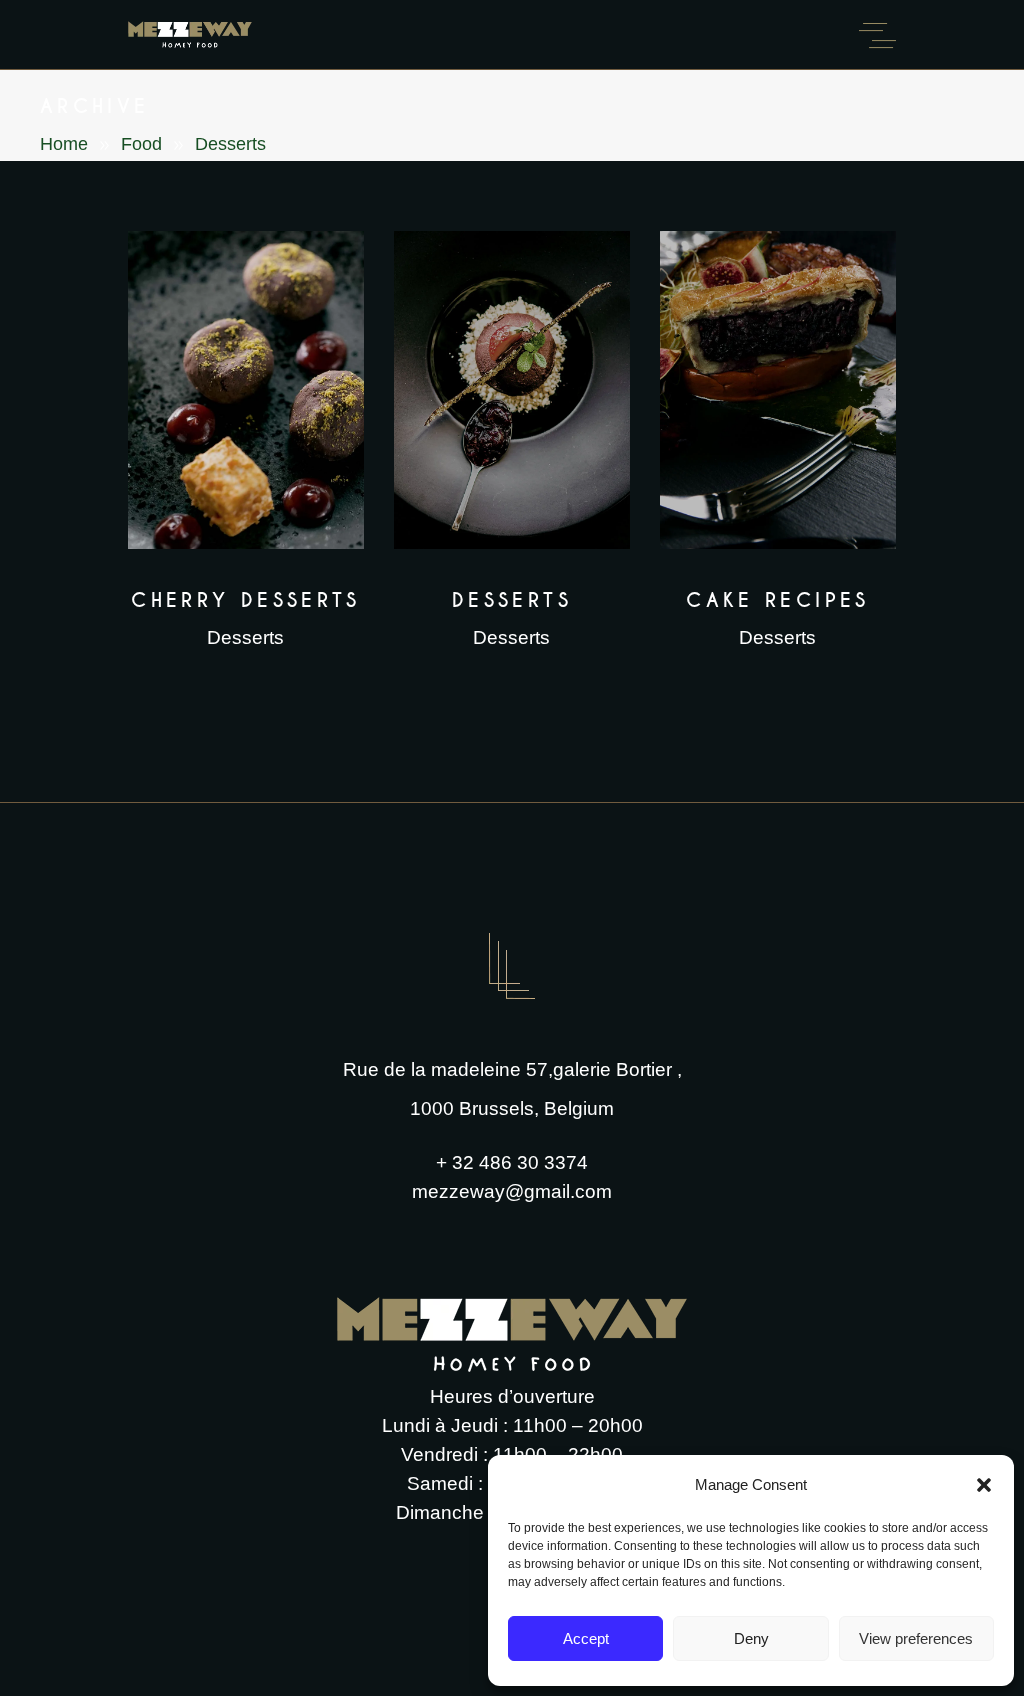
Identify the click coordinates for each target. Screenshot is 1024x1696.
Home (64, 144)
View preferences (916, 1638)
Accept (586, 1638)
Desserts (245, 637)
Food (141, 144)
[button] (984, 1485)
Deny (751, 1638)
